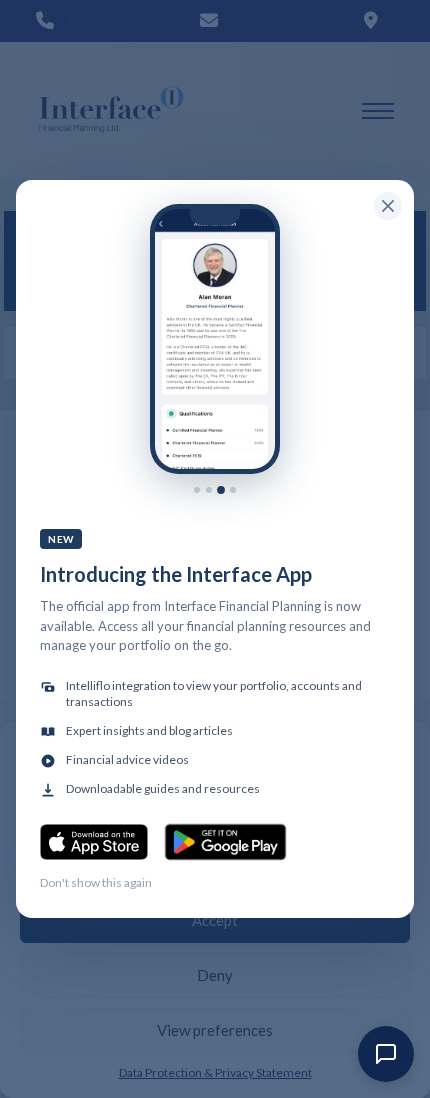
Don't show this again (96, 882)
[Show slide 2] (209, 490)
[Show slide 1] (197, 490)
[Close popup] (388, 206)
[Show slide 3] (221, 490)
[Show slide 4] (233, 490)
